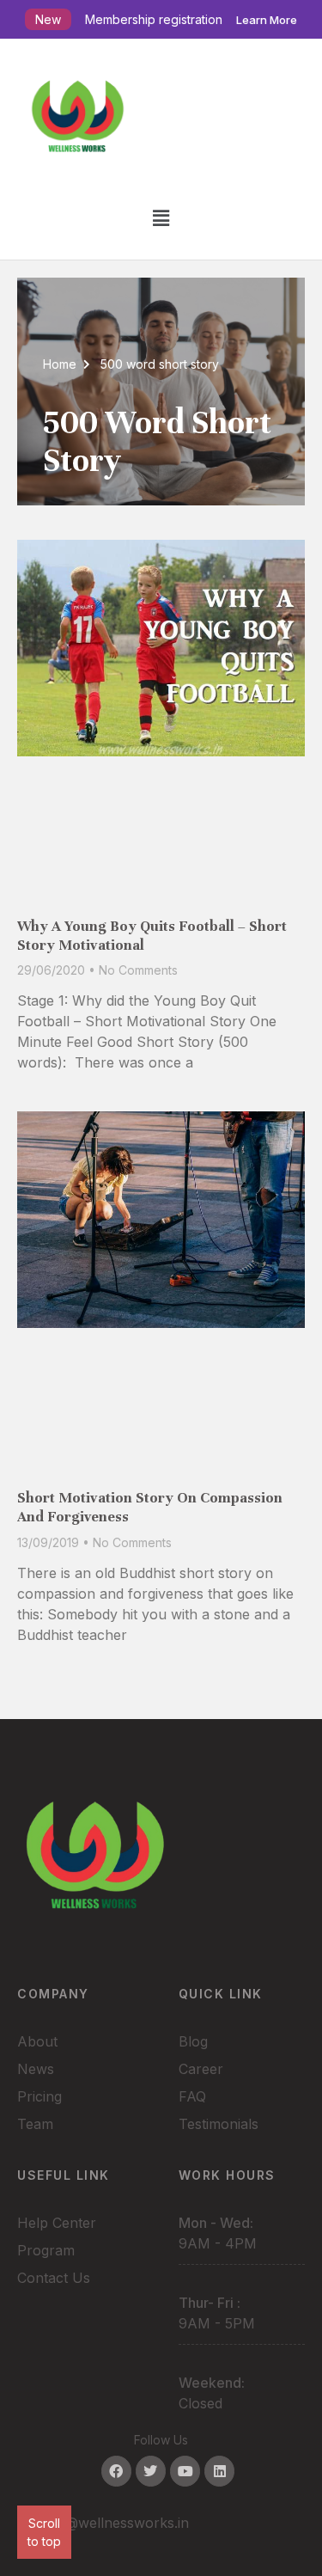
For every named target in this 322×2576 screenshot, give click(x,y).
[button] (161, 218)
